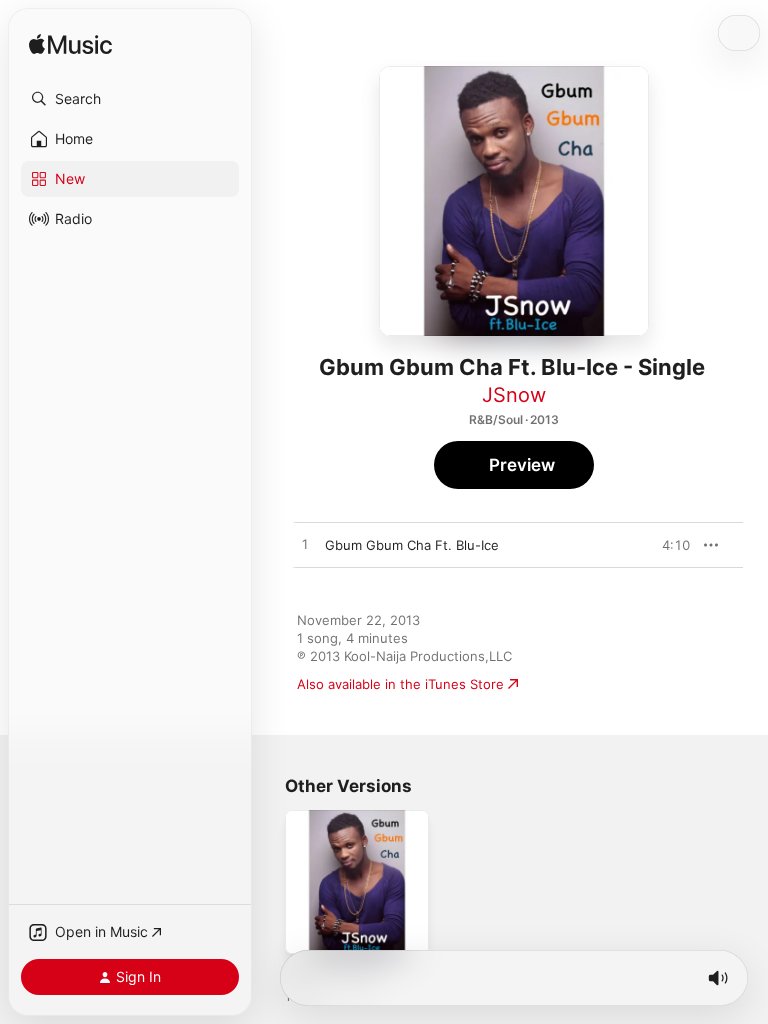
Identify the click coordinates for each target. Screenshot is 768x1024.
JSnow (514, 395)
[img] (70, 45)
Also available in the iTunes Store (400, 684)
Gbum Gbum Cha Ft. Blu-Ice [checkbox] (412, 545)
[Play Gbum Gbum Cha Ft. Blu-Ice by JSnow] (305, 545)
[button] (130, 99)
